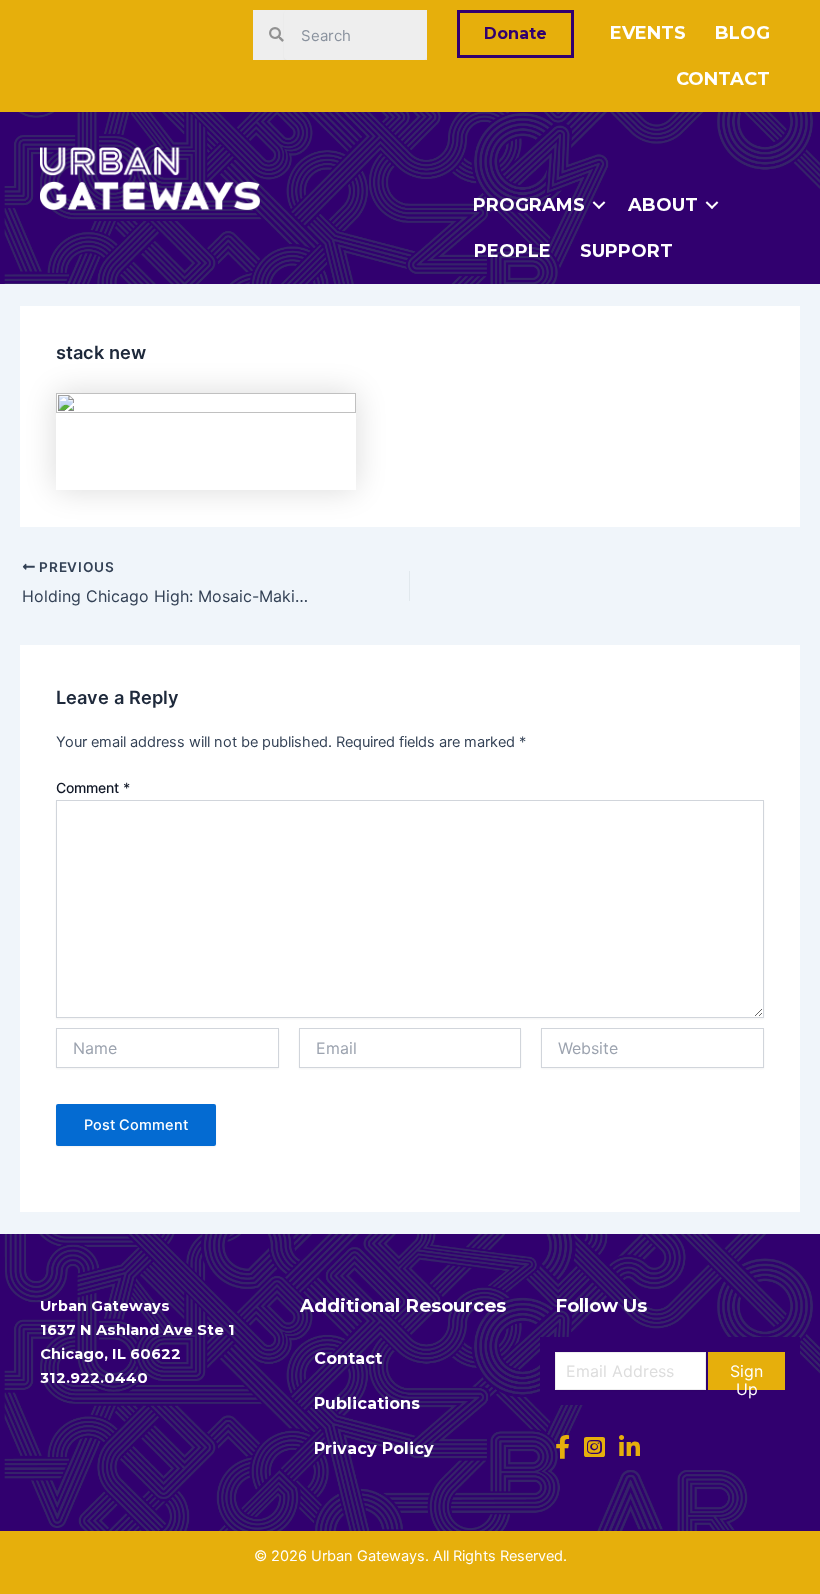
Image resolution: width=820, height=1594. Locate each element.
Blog (742, 33)
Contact (723, 79)
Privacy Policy (374, 1448)
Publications (367, 1403)
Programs (529, 205)
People (512, 251)
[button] (746, 1371)
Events (648, 33)
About (663, 205)
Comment (93, 787)
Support (626, 251)
